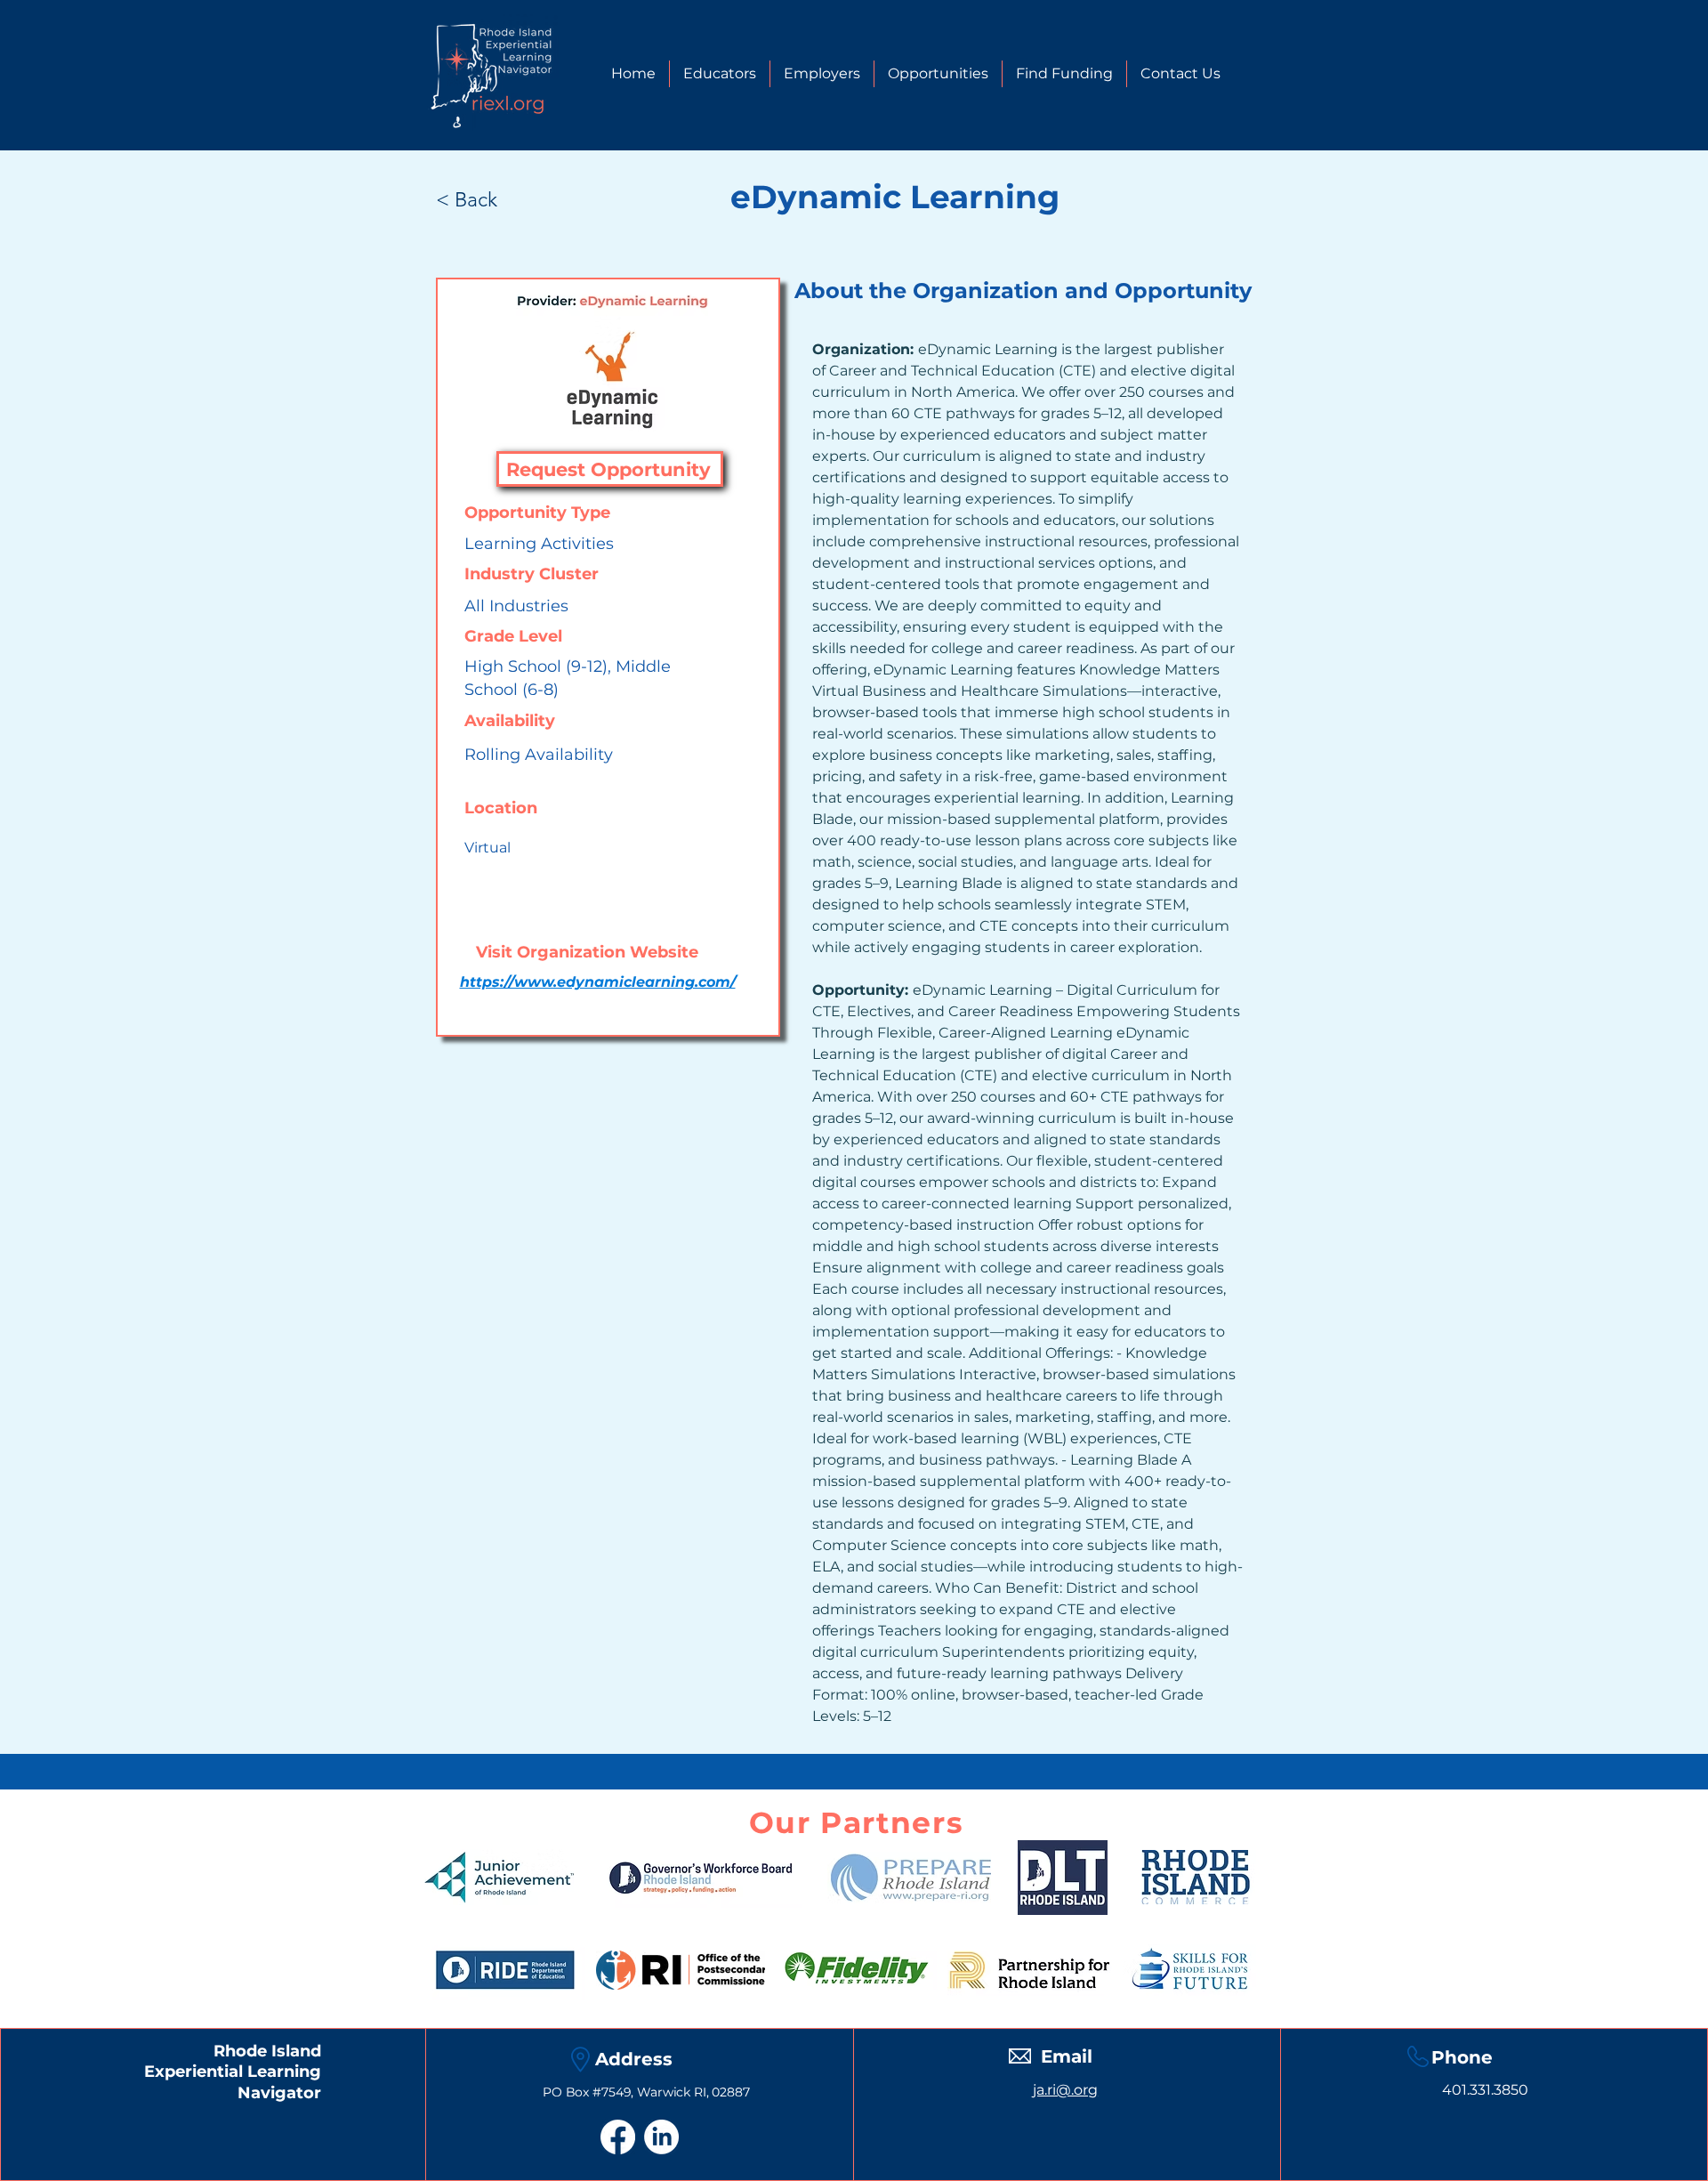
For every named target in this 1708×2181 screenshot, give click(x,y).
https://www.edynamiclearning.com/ (598, 982)
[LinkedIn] (661, 2137)
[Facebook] (618, 2137)
